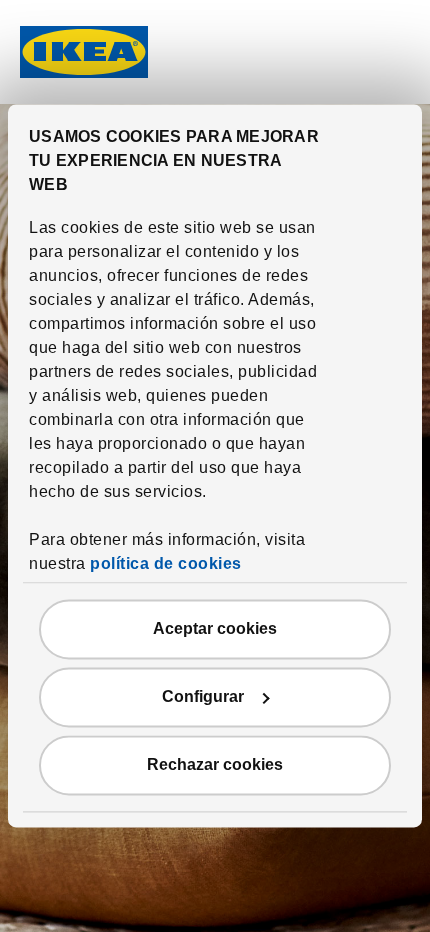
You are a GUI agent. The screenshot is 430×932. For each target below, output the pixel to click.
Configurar (203, 697)
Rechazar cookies (215, 765)
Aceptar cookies (215, 629)
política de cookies (166, 564)
